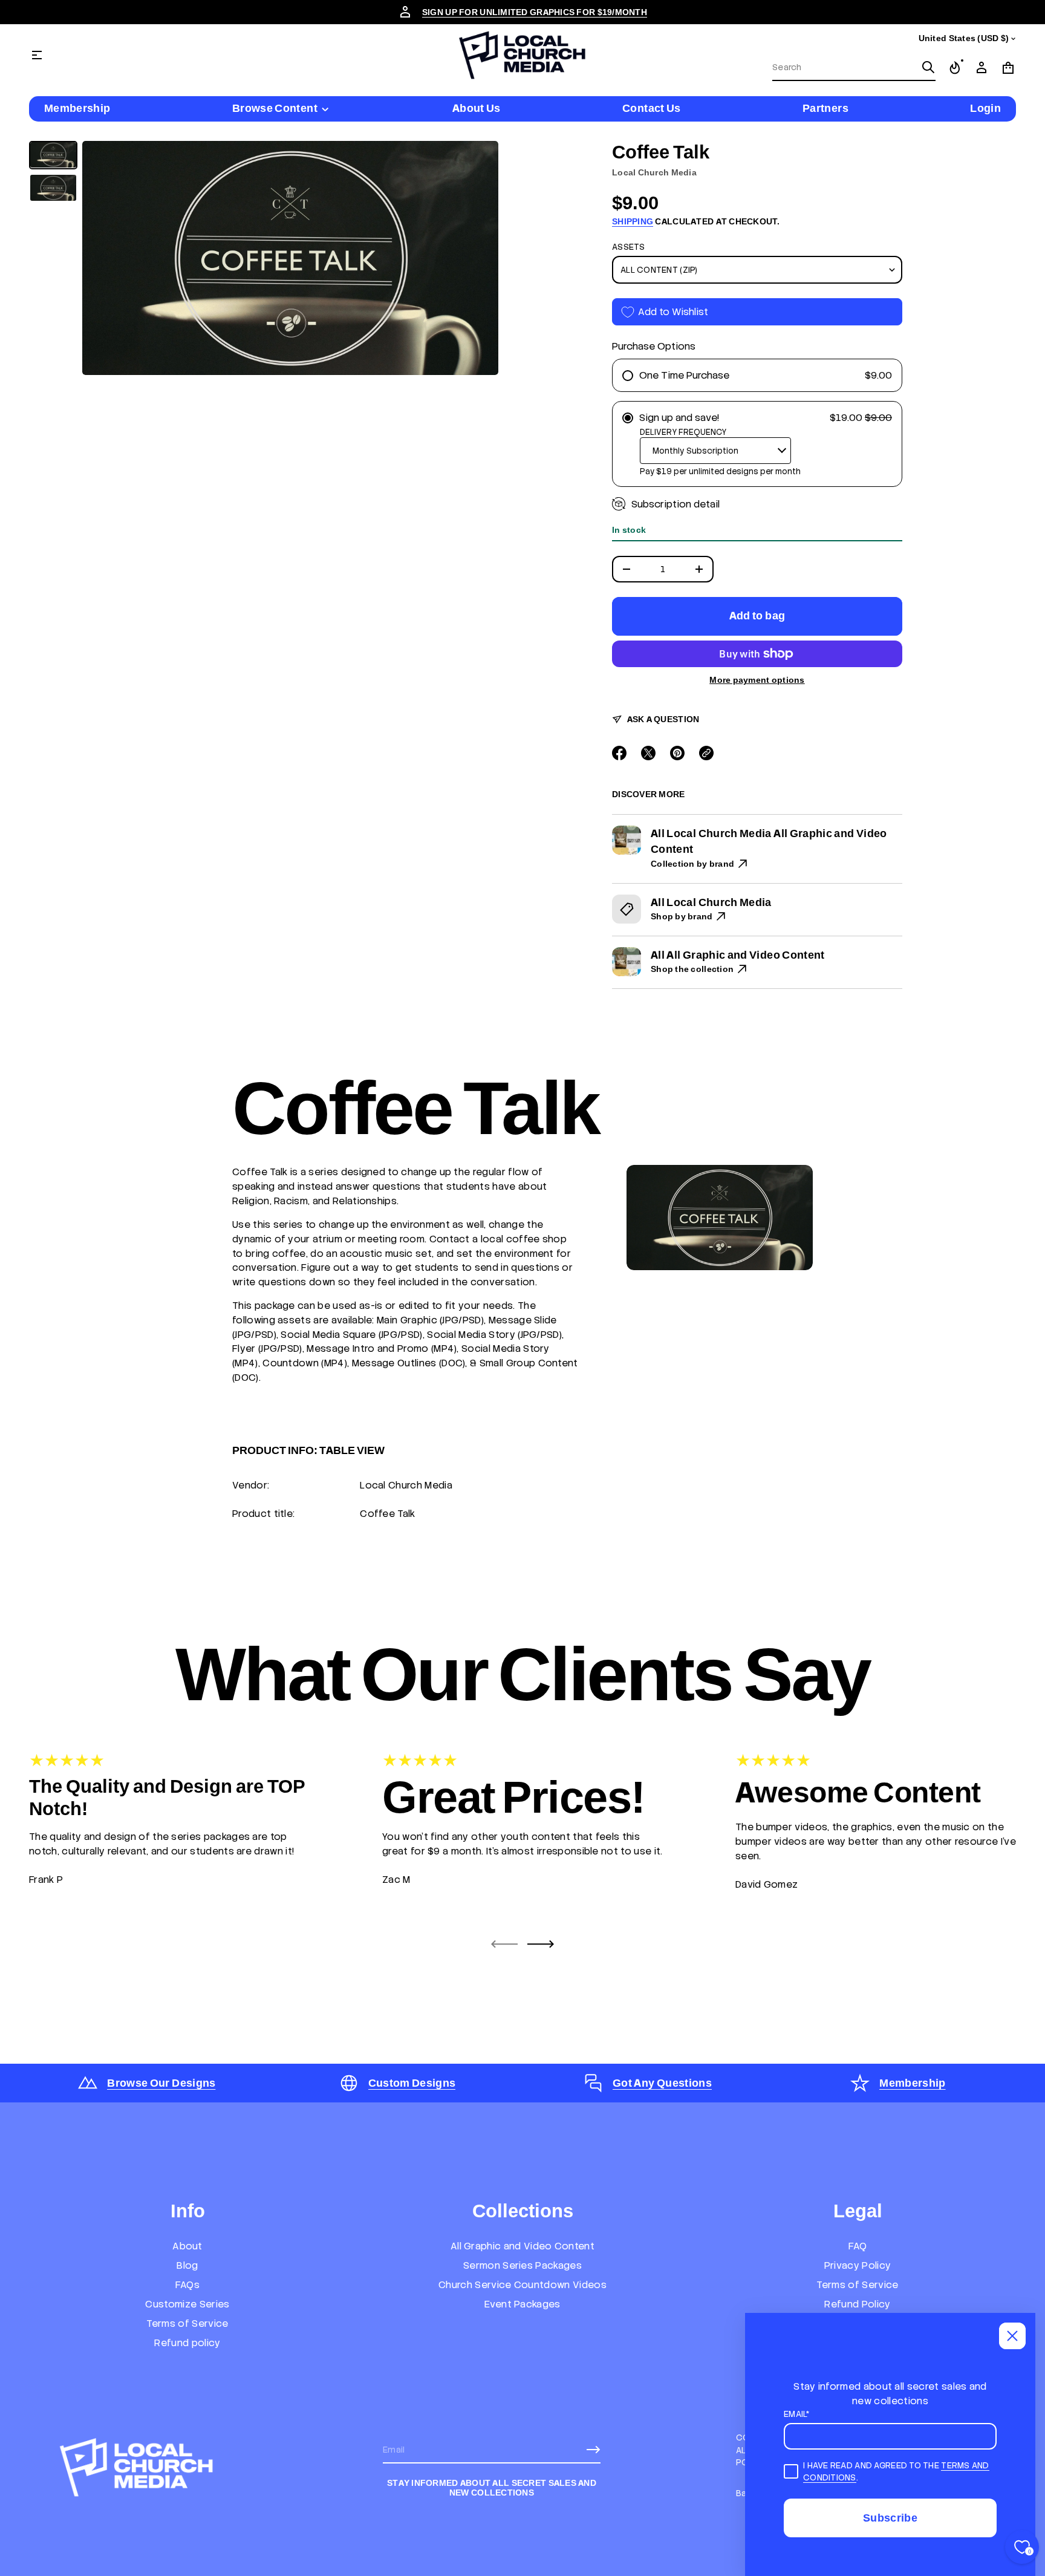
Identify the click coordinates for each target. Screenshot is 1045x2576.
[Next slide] (541, 1944)
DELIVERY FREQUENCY (683, 432)
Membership (913, 2083)
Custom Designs (412, 2083)
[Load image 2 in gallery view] (53, 188)
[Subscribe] (593, 2450)
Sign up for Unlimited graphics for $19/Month (535, 12)
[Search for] (928, 67)
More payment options (757, 680)
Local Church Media (654, 172)
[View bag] (1008, 68)
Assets (629, 247)
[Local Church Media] (522, 55)
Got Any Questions (662, 2083)
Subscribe (890, 2518)
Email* (797, 2414)
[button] (854, 68)
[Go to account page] (982, 68)
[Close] (1012, 2336)
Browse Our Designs (161, 2083)
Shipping (633, 221)
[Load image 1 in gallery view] (53, 155)
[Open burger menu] (37, 55)
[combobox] (844, 67)
